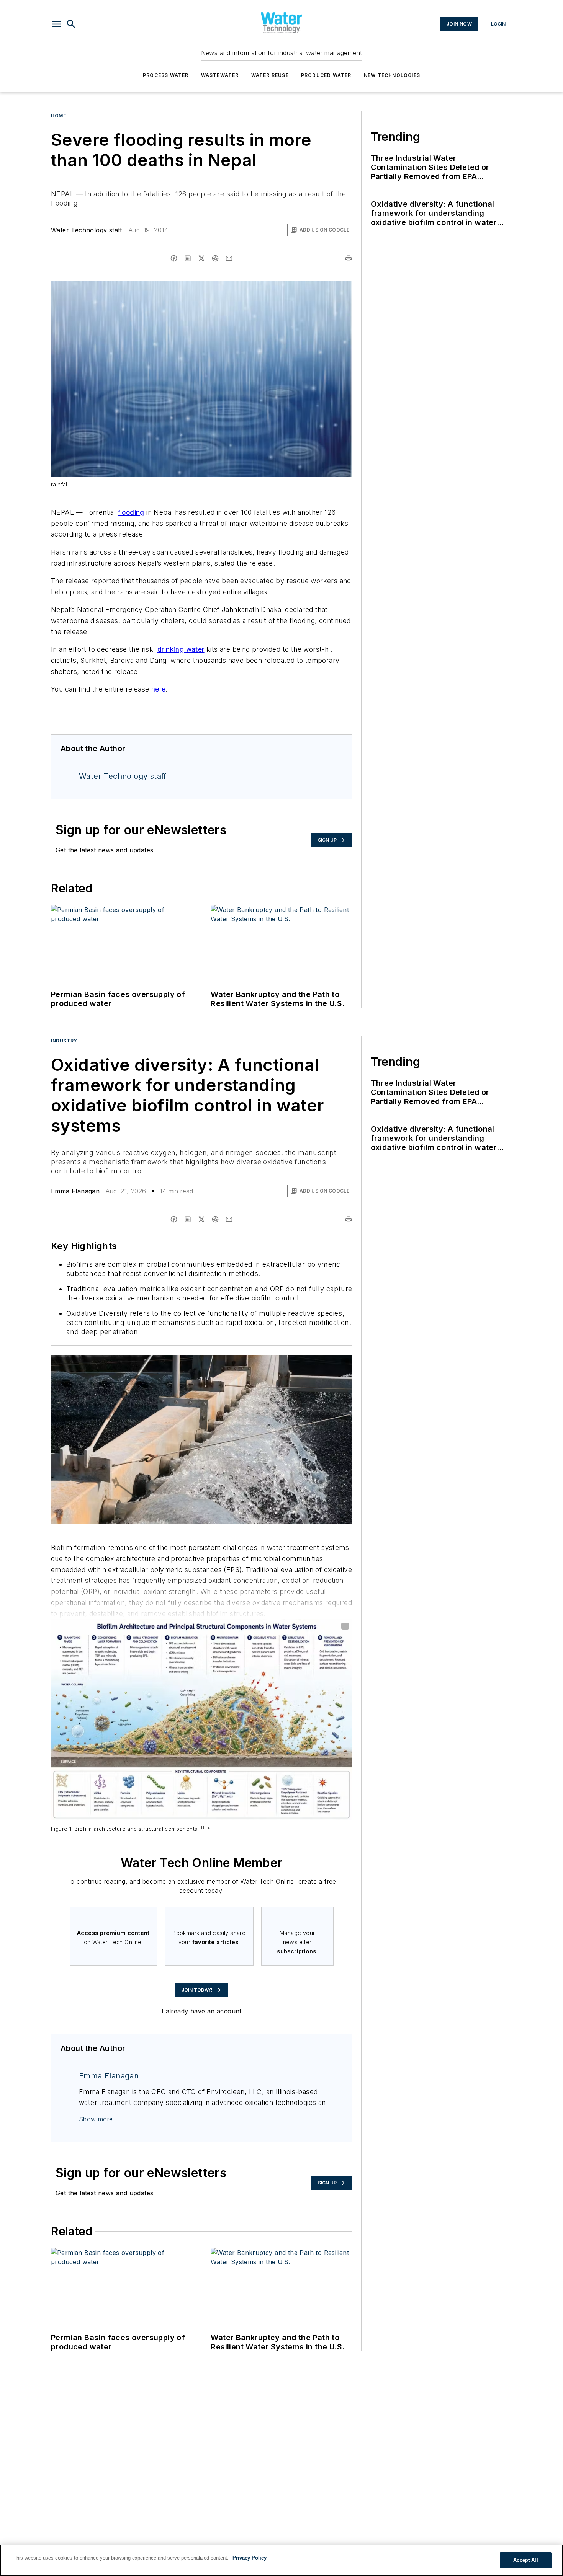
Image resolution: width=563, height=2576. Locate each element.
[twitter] (201, 258)
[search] (71, 24)
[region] (281, 2560)
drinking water (181, 649)
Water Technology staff (87, 230)
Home (58, 116)
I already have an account (202, 2011)
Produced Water (326, 75)
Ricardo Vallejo (282, 1362)
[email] (229, 258)
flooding (131, 512)
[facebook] (174, 258)
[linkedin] (188, 258)
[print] (349, 258)
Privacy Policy (250, 2558)
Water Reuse (270, 75)
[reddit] (215, 258)
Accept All (525, 2560)
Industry (64, 1041)
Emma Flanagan (75, 1191)
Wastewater (220, 75)
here (159, 689)
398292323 (244, 1362)
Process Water (166, 75)
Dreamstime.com (321, 1362)
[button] (57, 24)
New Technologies (392, 75)
